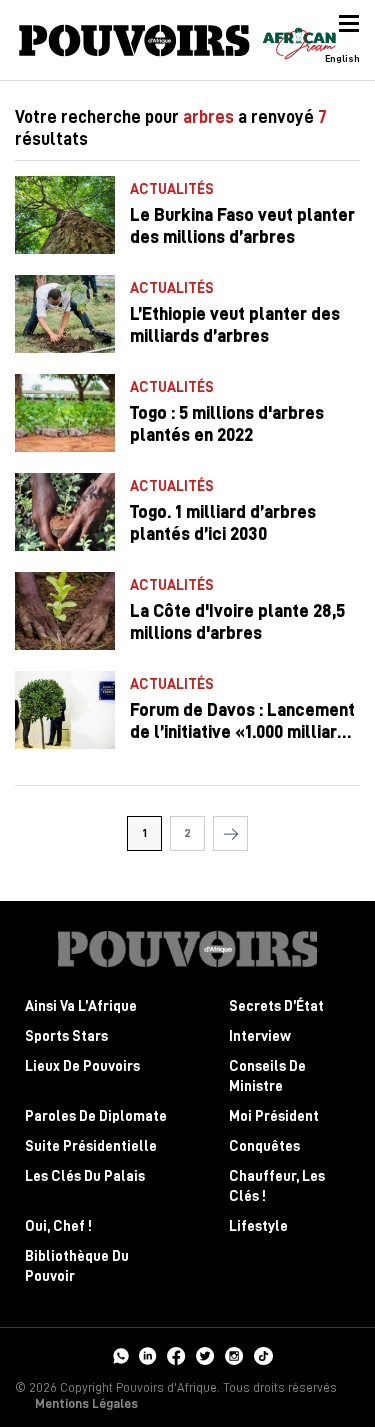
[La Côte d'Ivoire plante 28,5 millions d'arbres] (65, 611)
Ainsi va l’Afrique (81, 1006)
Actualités (172, 189)
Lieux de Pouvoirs (82, 1066)
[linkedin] (148, 1354)
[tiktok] (263, 1354)
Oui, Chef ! (58, 1226)
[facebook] (176, 1354)
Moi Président (274, 1116)
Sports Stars (66, 1036)
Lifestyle (258, 1226)
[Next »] (230, 833)
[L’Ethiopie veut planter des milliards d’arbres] (65, 314)
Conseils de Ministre (267, 1076)
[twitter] (205, 1354)
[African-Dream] (299, 40)
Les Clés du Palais (85, 1176)
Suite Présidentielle (91, 1146)
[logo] (134, 40)
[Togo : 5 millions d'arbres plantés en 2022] (65, 413)
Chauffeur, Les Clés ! (277, 1186)
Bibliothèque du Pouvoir (77, 1266)
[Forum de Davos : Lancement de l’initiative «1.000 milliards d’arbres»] (65, 710)
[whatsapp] (120, 1354)
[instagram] (234, 1354)
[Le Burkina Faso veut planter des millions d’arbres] (65, 215)
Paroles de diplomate (96, 1116)
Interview (260, 1036)
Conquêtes (264, 1146)
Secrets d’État (276, 1006)
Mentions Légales (86, 1403)
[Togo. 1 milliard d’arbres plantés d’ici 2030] (65, 512)
